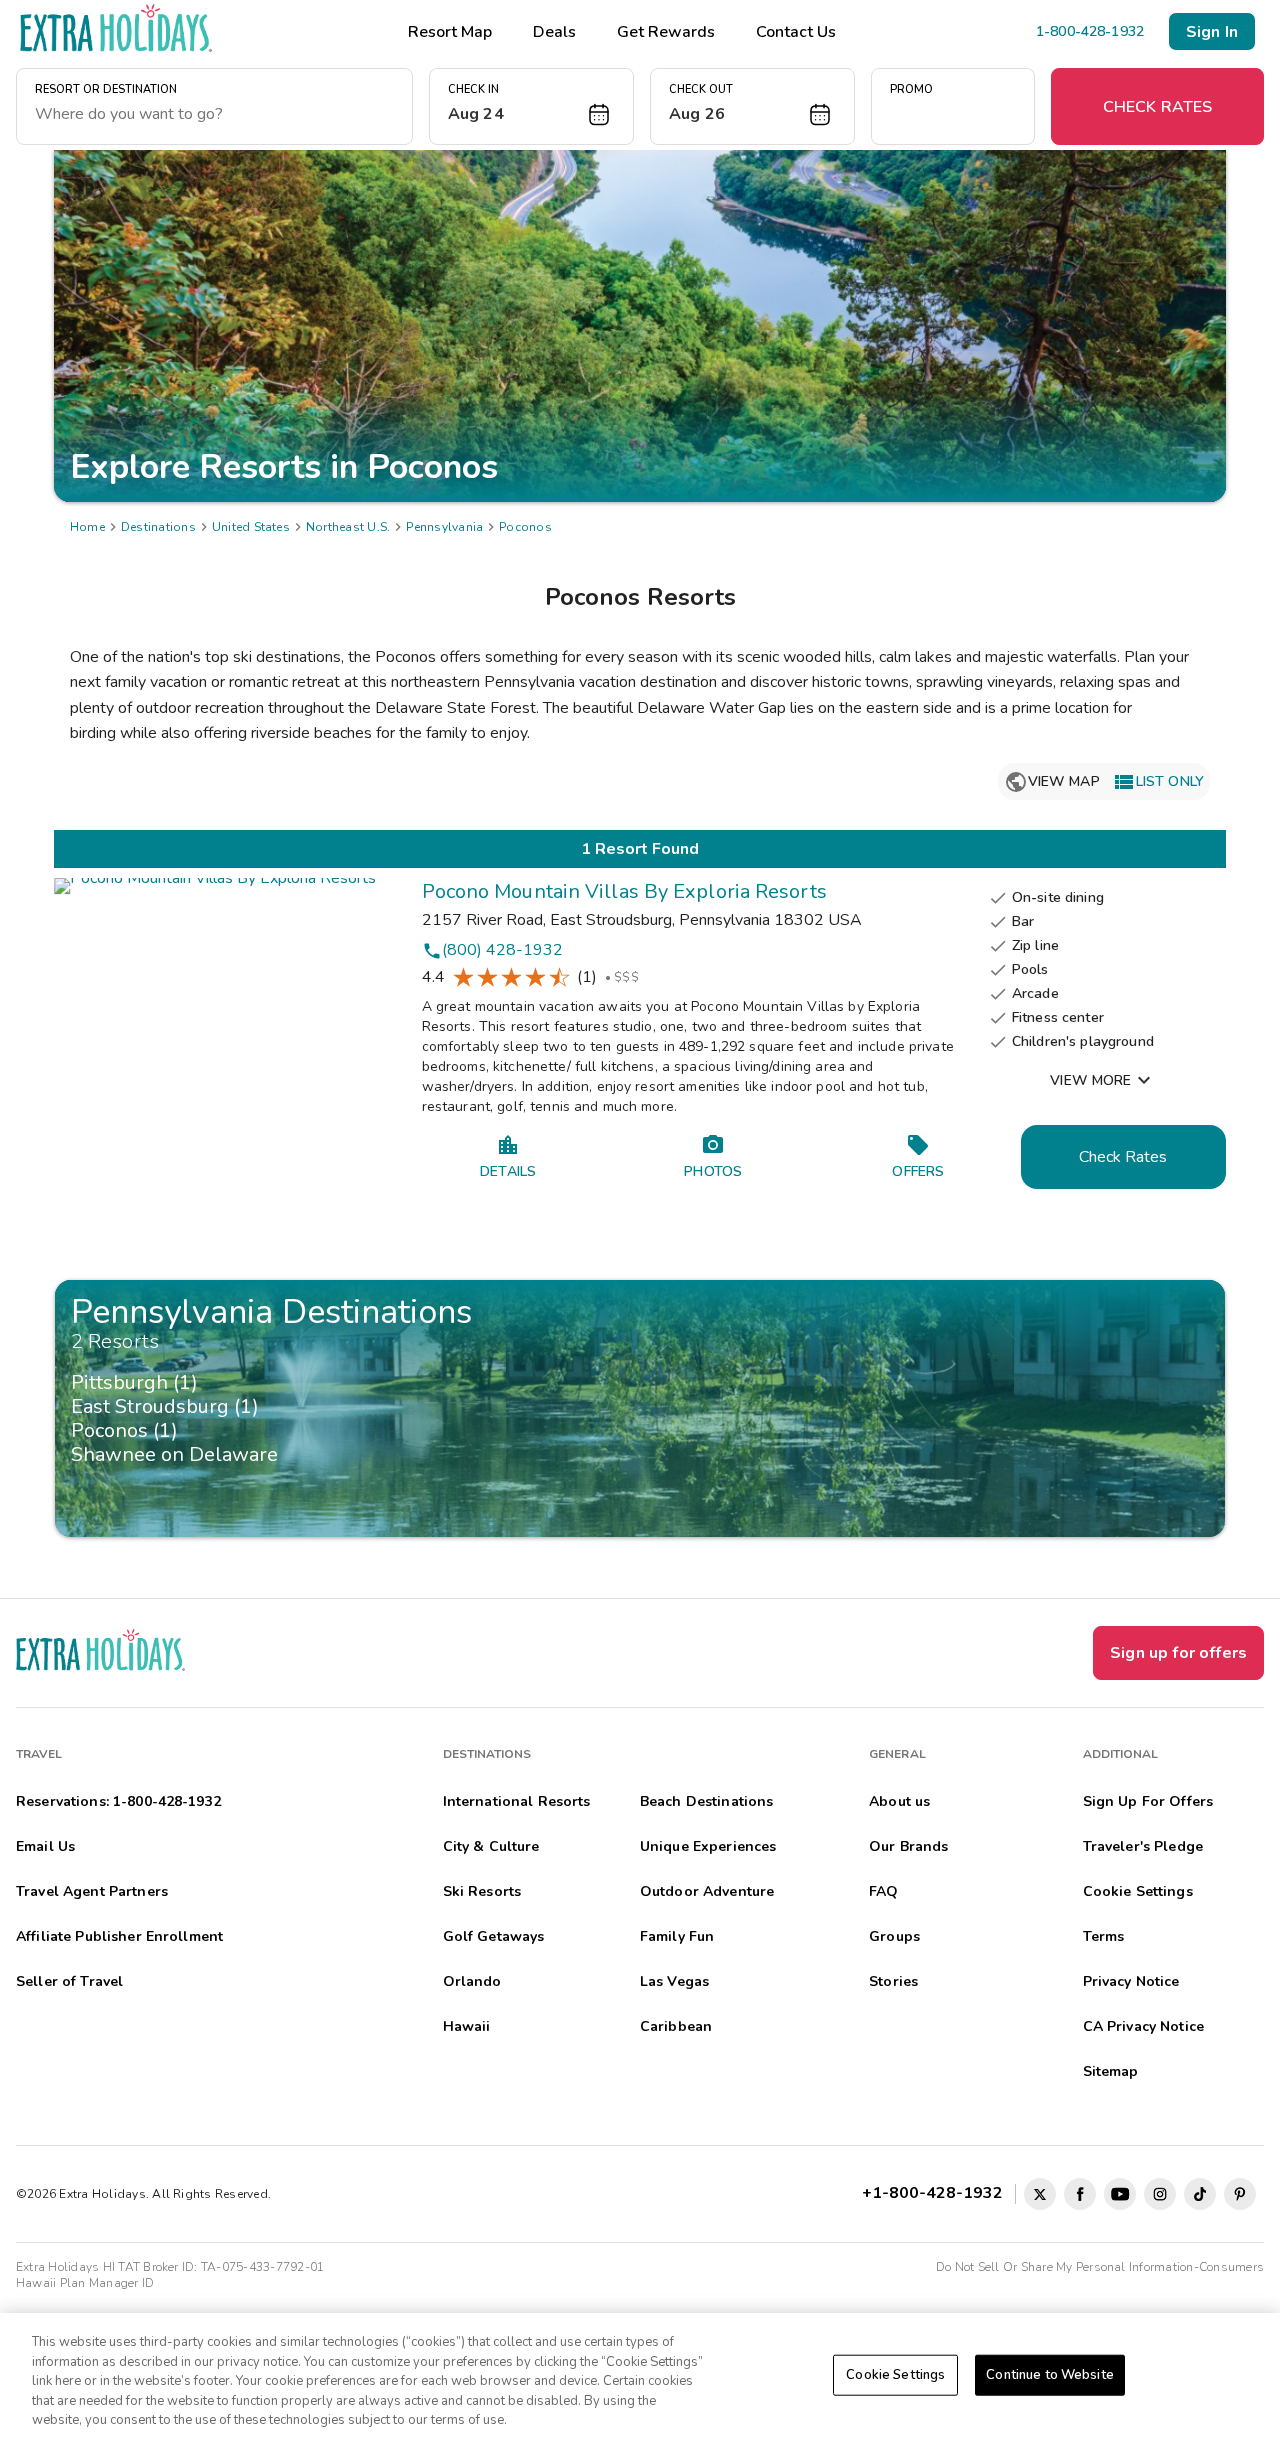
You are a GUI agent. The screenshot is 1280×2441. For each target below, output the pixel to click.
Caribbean (676, 2026)
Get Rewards (666, 32)
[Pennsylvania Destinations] (640, 1409)
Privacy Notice (1131, 1981)
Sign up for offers (1178, 1653)
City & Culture (491, 1846)
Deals (554, 32)
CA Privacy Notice (1143, 2026)
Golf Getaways (494, 1936)
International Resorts (517, 1801)
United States (251, 527)
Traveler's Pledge (1143, 1846)
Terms (1104, 1936)
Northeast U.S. (348, 527)
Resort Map (450, 32)
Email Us (45, 1846)
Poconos (525, 527)
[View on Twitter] (1040, 2194)
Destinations (158, 527)
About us (899, 1801)
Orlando (472, 1981)
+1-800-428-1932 (936, 2193)
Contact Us (796, 32)
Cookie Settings (895, 2375)
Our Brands (908, 1846)
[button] (531, 106)
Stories (893, 1981)
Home (87, 527)
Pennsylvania (444, 527)
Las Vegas (674, 1981)
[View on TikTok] (1200, 2194)
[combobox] (214, 114)
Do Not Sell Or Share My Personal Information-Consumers (1100, 2267)
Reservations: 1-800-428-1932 (118, 1801)
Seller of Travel (69, 1981)
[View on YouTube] (1120, 2194)
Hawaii (467, 2026)
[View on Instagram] (1160, 2194)
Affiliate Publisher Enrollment (119, 1936)
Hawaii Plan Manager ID (85, 2283)
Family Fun (677, 1936)
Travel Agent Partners (92, 1891)
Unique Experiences (708, 1846)
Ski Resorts (482, 1891)
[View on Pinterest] (1240, 2194)
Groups (894, 1936)
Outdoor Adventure (707, 1891)
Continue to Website (1049, 2375)
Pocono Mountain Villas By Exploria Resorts (624, 891)
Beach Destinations (707, 1801)
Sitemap (1111, 2071)
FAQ (883, 1891)
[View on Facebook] (1080, 2194)
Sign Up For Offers (1148, 1801)
